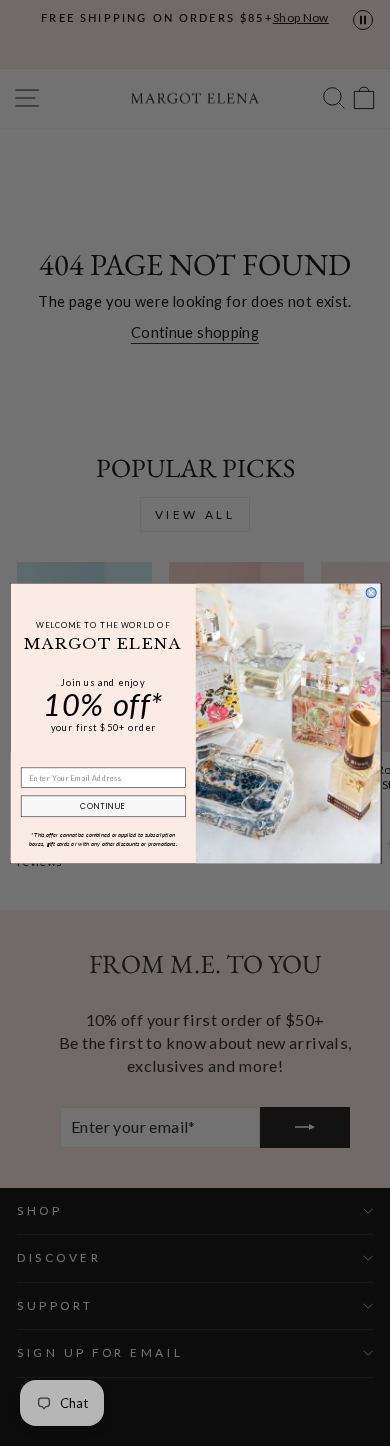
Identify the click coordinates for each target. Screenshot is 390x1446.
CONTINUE (102, 806)
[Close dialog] (371, 592)
